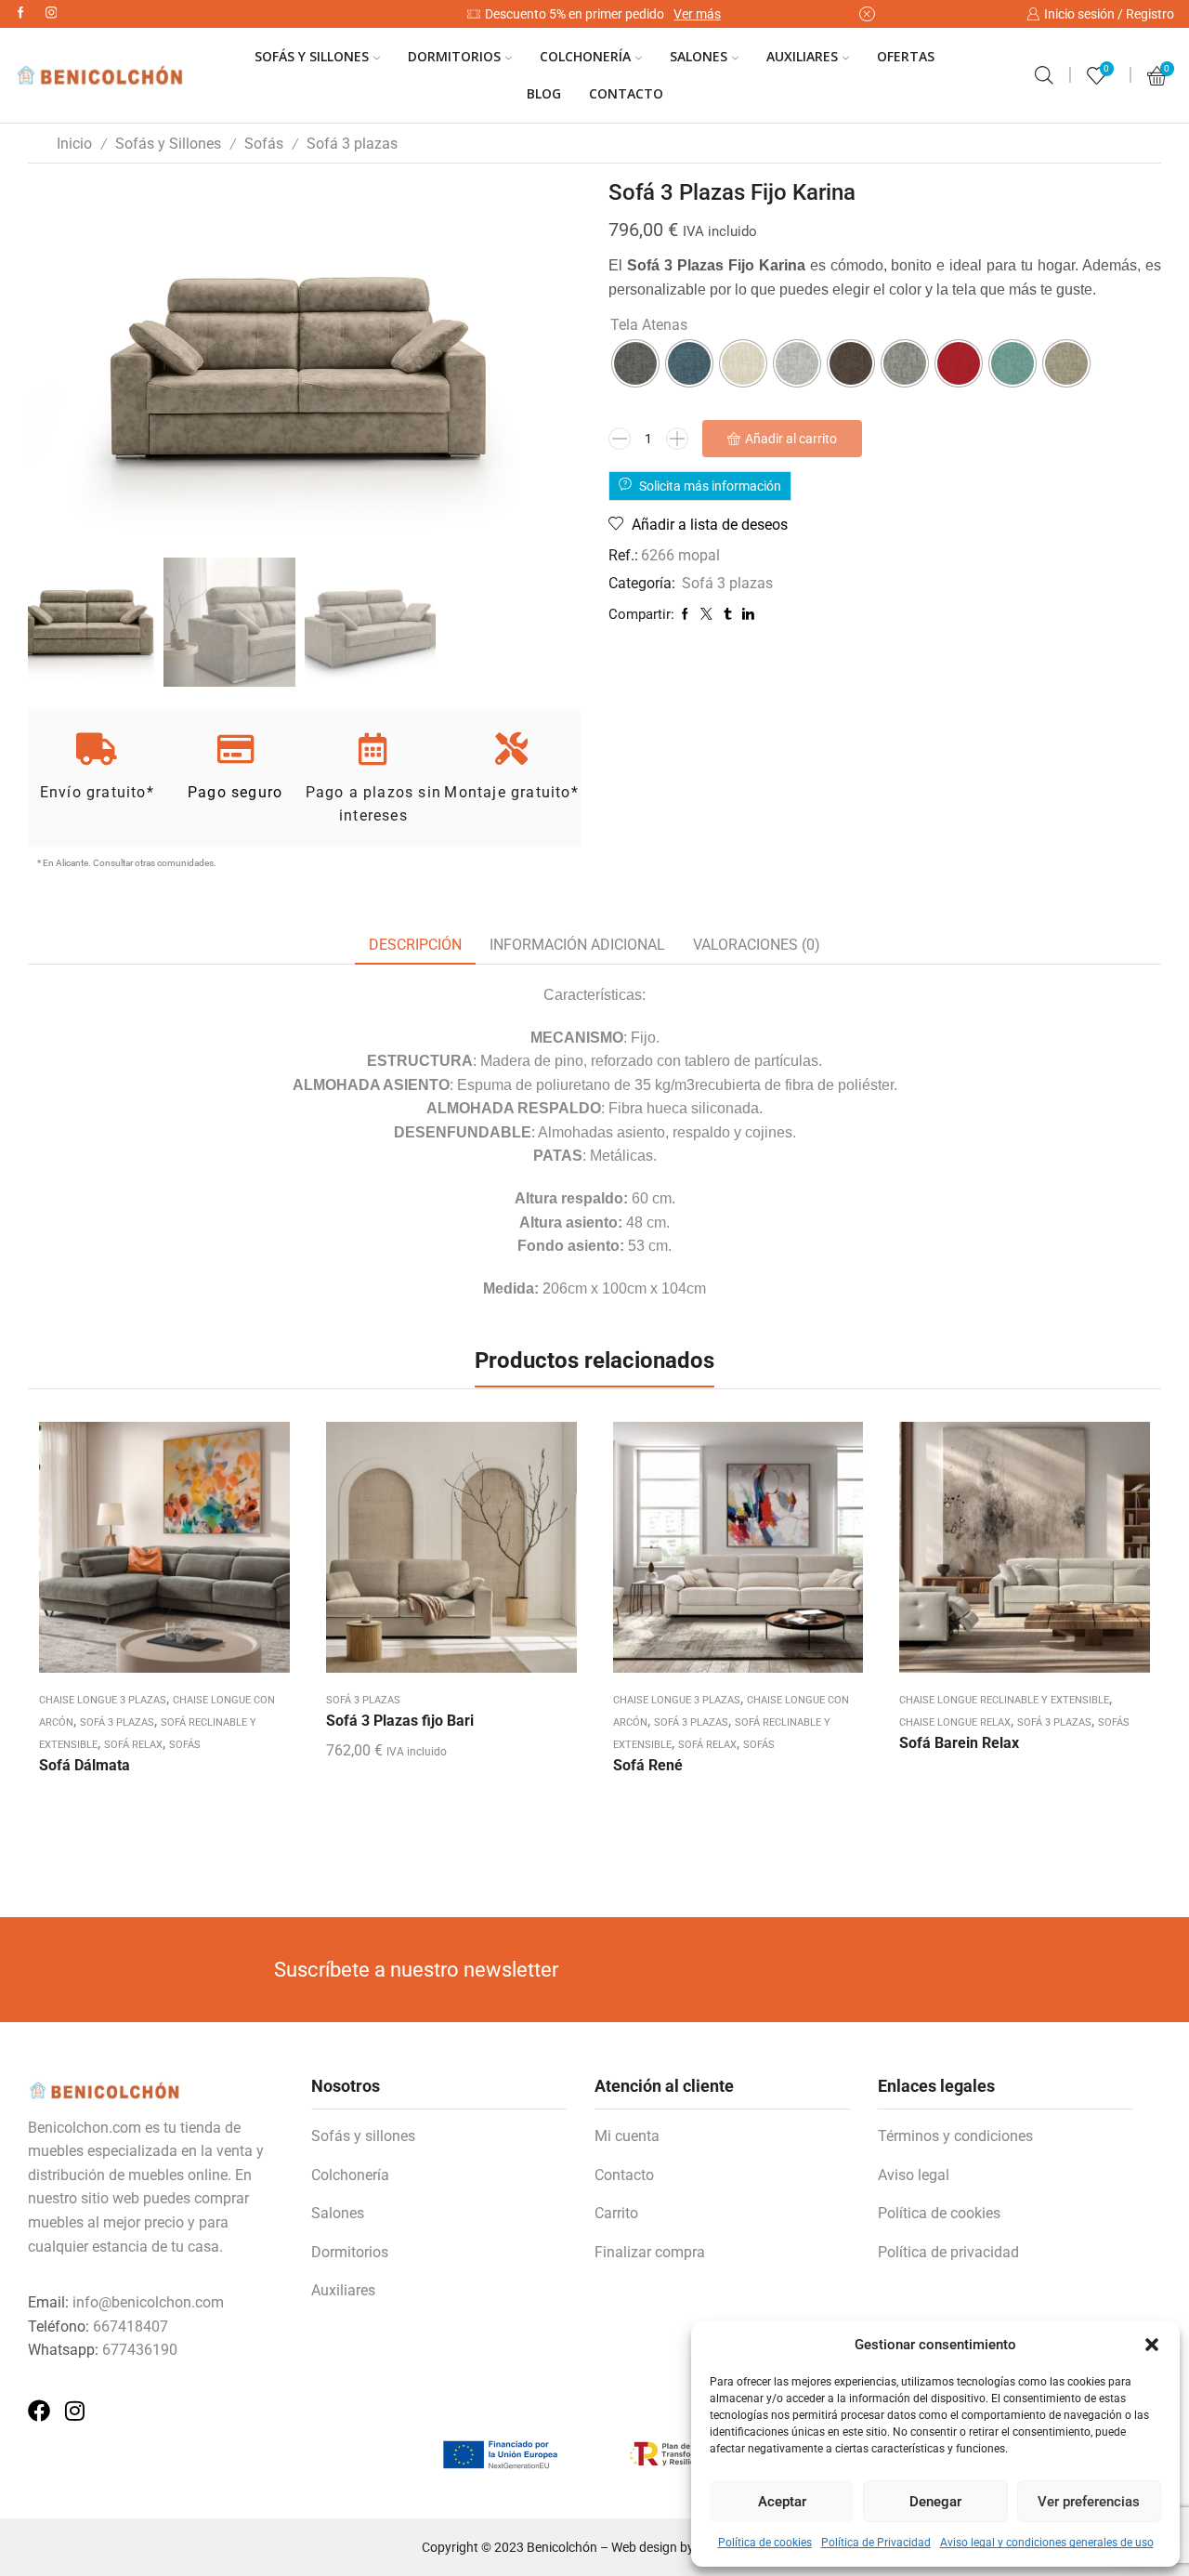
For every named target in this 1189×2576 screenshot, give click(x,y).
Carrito (616, 2213)
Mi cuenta (627, 2136)
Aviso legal (914, 2175)
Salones (699, 56)
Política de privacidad (948, 2252)
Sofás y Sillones (312, 56)
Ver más (697, 14)
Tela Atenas (649, 325)
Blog (544, 93)
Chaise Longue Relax (955, 1722)
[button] (1152, 2345)
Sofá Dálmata (85, 1765)
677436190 (140, 2350)
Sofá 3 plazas (352, 144)
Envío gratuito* (97, 792)
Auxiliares (802, 56)
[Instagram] (52, 13)
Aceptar (782, 2502)
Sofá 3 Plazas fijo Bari (400, 1721)
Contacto (626, 93)
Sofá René (648, 1765)
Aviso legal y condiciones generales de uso (1047, 2543)
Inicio (74, 144)
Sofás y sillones (363, 2136)
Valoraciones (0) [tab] (757, 945)
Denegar (935, 2502)
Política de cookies (765, 2543)
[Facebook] (21, 13)
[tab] (415, 946)
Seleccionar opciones (451, 1555)
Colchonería (585, 56)
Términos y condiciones (955, 2136)
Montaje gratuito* (511, 792)
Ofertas (906, 56)
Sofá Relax (133, 1745)
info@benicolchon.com (148, 2302)
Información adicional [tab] (577, 945)
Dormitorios (454, 56)
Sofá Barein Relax (959, 1743)
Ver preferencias (1089, 2502)
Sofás (264, 144)
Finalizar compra (650, 2252)
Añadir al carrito (791, 439)
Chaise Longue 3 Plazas (103, 1700)
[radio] (635, 363)
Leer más (164, 1555)
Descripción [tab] (415, 945)
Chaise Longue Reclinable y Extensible (1004, 1700)
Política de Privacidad (876, 2543)
